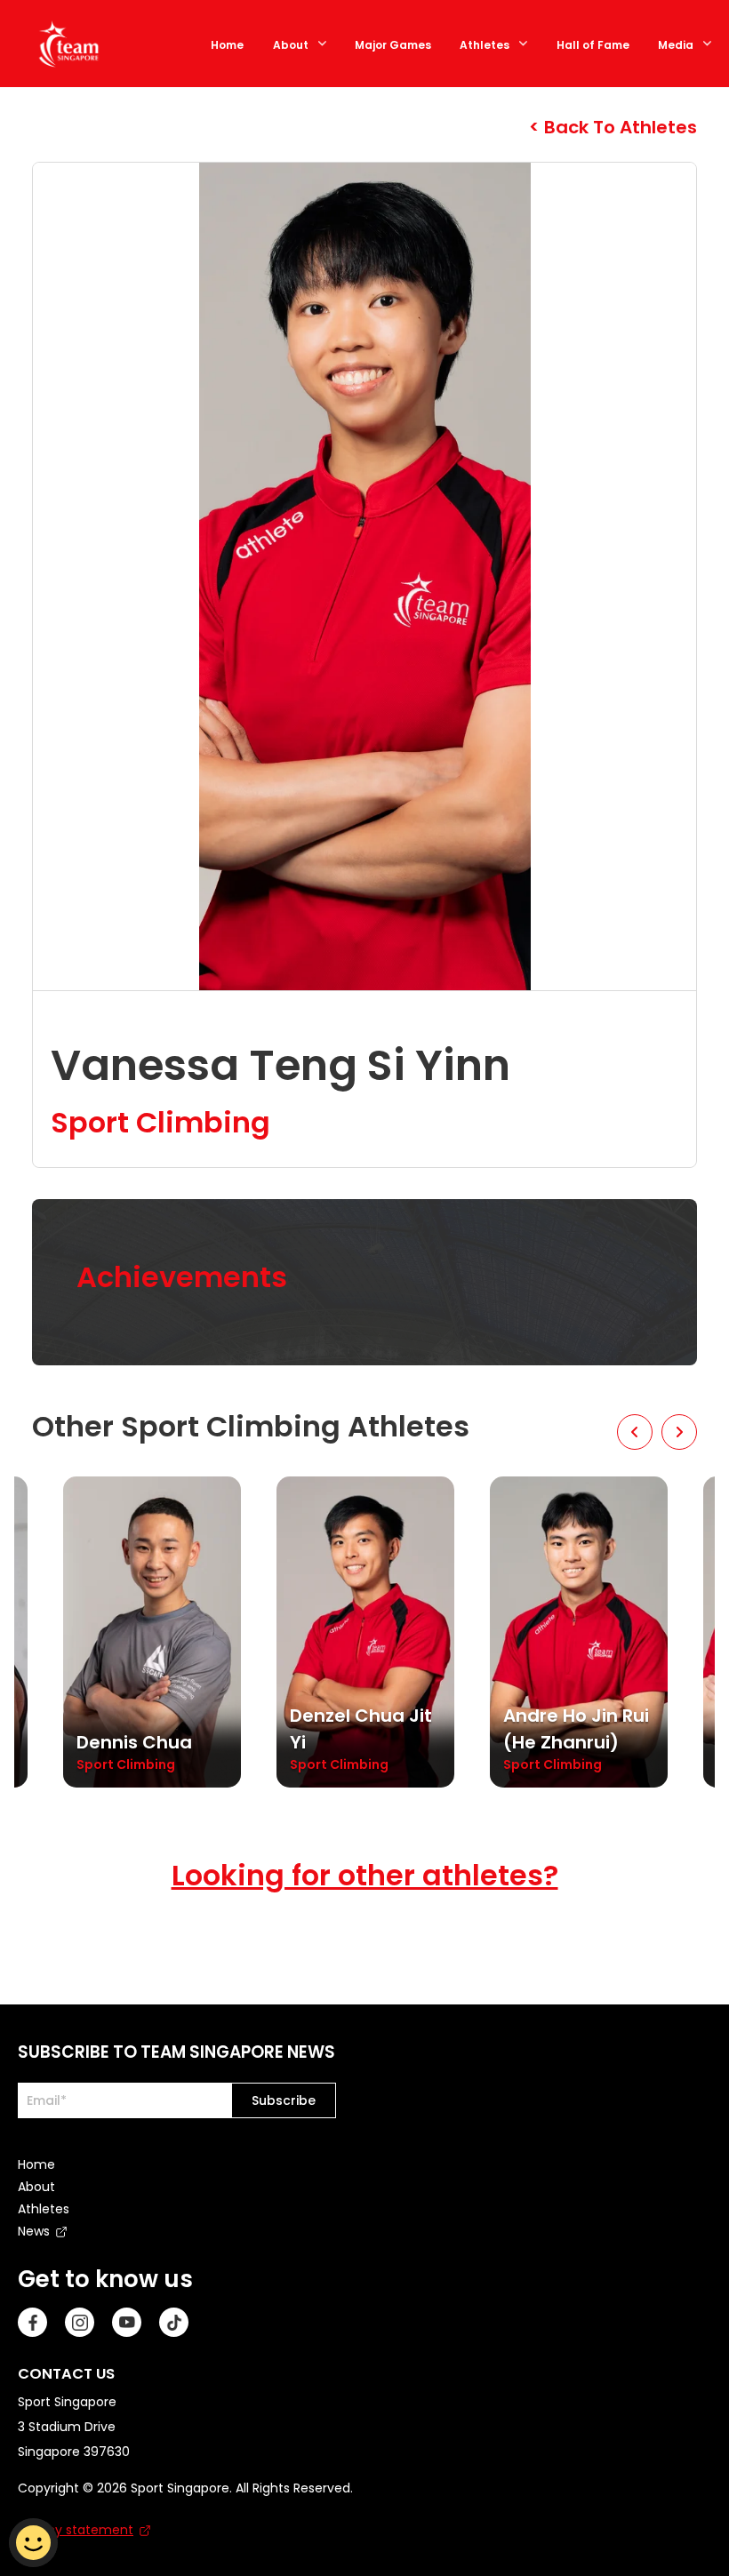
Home (227, 45)
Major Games (393, 45)
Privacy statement (76, 2530)
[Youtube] (127, 2322)
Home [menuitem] (36, 2164)
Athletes (485, 45)
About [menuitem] (36, 2187)
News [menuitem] (34, 2231)
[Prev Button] (635, 1432)
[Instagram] (80, 2322)
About (291, 45)
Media (676, 45)
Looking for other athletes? (365, 1875)
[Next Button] (679, 1432)
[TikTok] (174, 2322)
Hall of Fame (593, 45)
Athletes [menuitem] (44, 2209)
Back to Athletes (618, 127)
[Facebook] (32, 2322)
